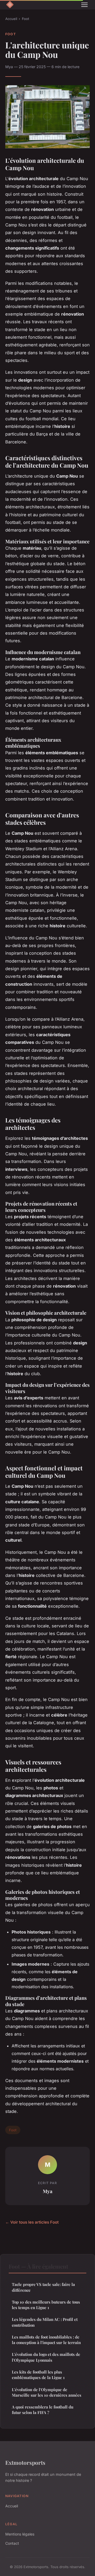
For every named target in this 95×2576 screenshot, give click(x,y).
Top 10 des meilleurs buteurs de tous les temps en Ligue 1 (46, 2305)
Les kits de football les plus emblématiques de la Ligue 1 (38, 2375)
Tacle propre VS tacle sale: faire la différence (43, 2287)
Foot (25, 19)
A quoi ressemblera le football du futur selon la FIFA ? (43, 2410)
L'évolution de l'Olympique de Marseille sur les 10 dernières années (47, 2392)
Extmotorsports (25, 2462)
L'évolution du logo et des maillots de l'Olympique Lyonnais (46, 2357)
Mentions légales (20, 2534)
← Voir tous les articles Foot (32, 2222)
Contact (12, 2543)
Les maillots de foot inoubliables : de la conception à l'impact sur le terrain (46, 2340)
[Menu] (84, 5)
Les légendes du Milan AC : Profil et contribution (45, 2322)
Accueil (11, 19)
